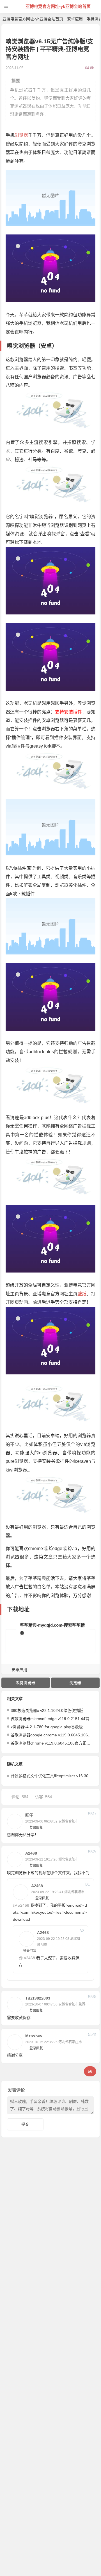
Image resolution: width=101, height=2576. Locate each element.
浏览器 (21, 135)
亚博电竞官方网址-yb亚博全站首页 (58, 6)
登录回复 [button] (36, 1828)
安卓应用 (75, 19)
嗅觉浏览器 (26, 1683)
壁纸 (82, 1294)
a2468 (24, 1905)
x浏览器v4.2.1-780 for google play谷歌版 (47, 1727)
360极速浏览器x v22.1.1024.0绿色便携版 (47, 1710)
